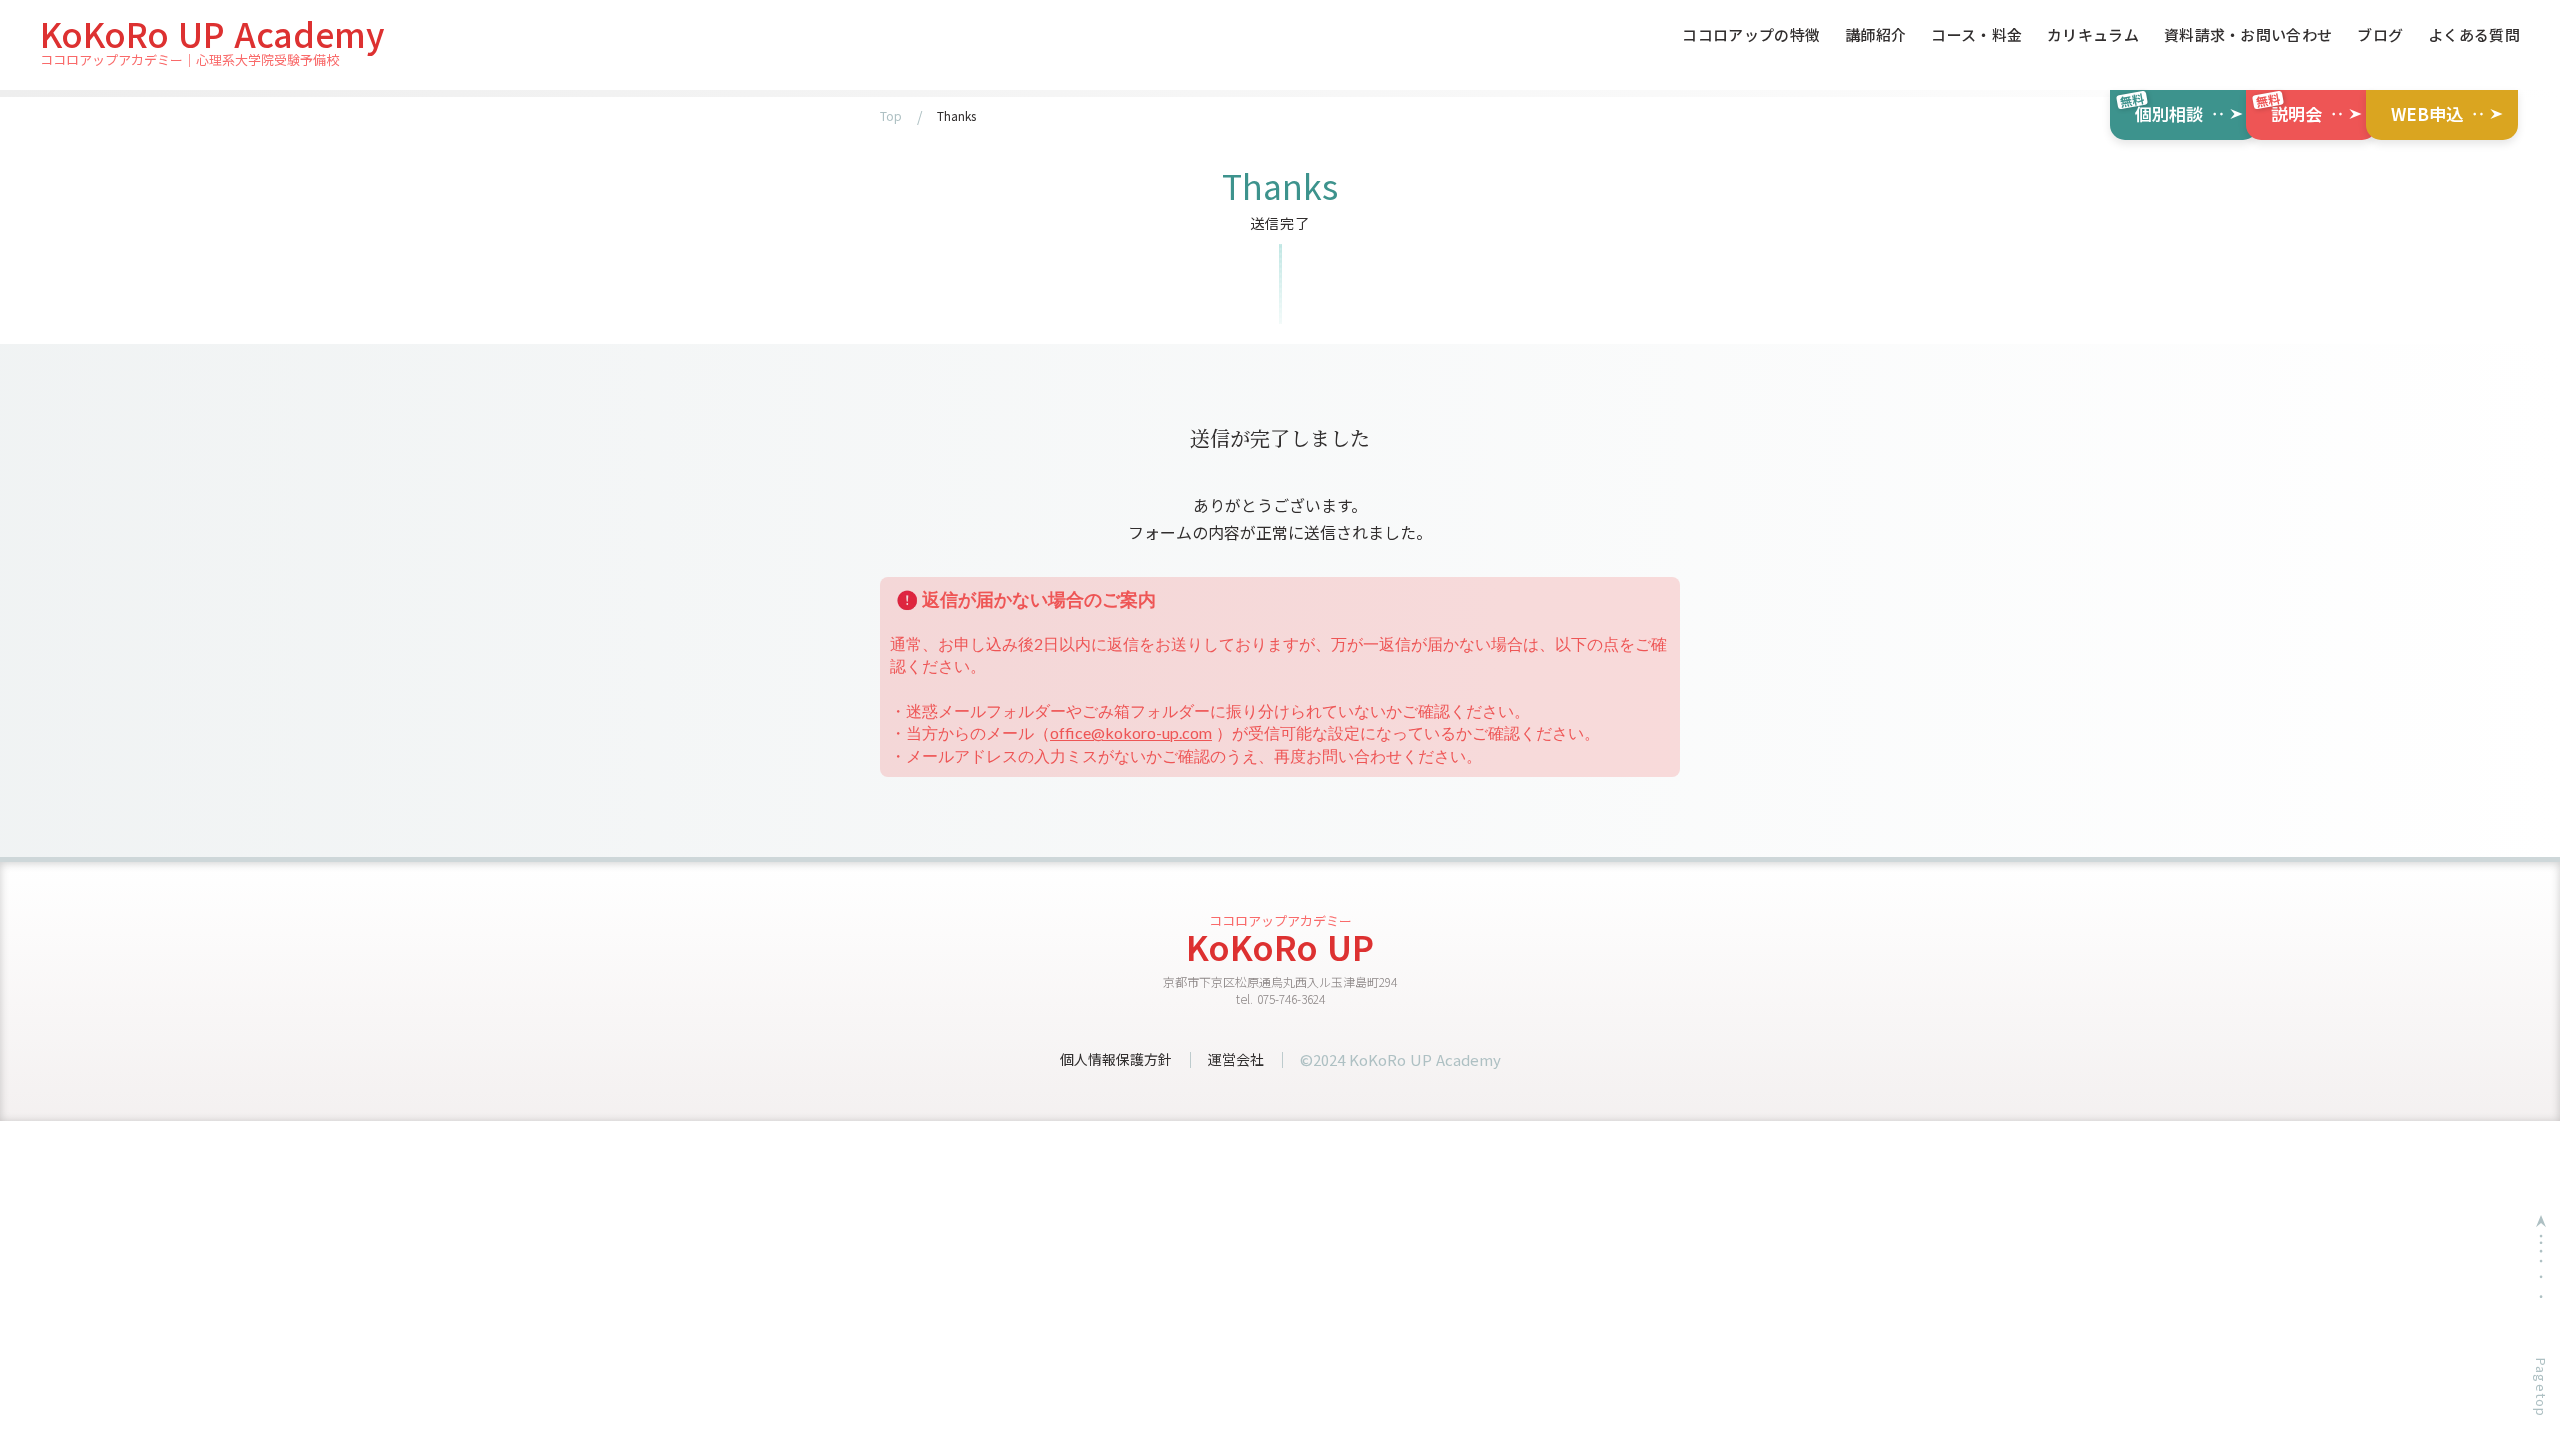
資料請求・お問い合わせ (2248, 36)
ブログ (2380, 36)
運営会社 (1236, 1059)
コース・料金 (1976, 36)
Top (891, 116)
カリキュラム (2093, 36)
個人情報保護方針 (1116, 1059)
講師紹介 (1875, 36)
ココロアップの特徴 (1751, 36)
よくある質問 (2474, 36)
